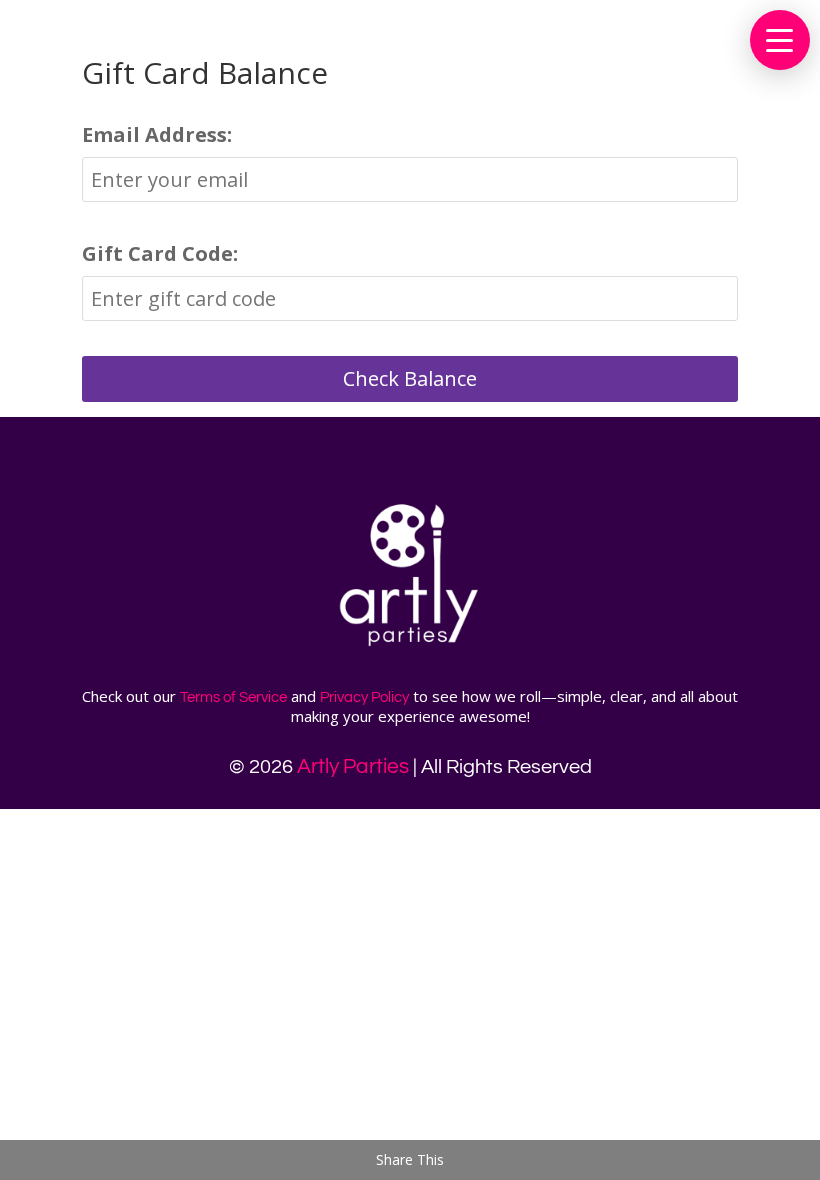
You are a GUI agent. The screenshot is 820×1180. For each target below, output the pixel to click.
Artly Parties (353, 766)
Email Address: (157, 134)
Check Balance (410, 378)
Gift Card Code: (160, 253)
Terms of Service (233, 697)
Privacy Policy (364, 697)
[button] (780, 40)
